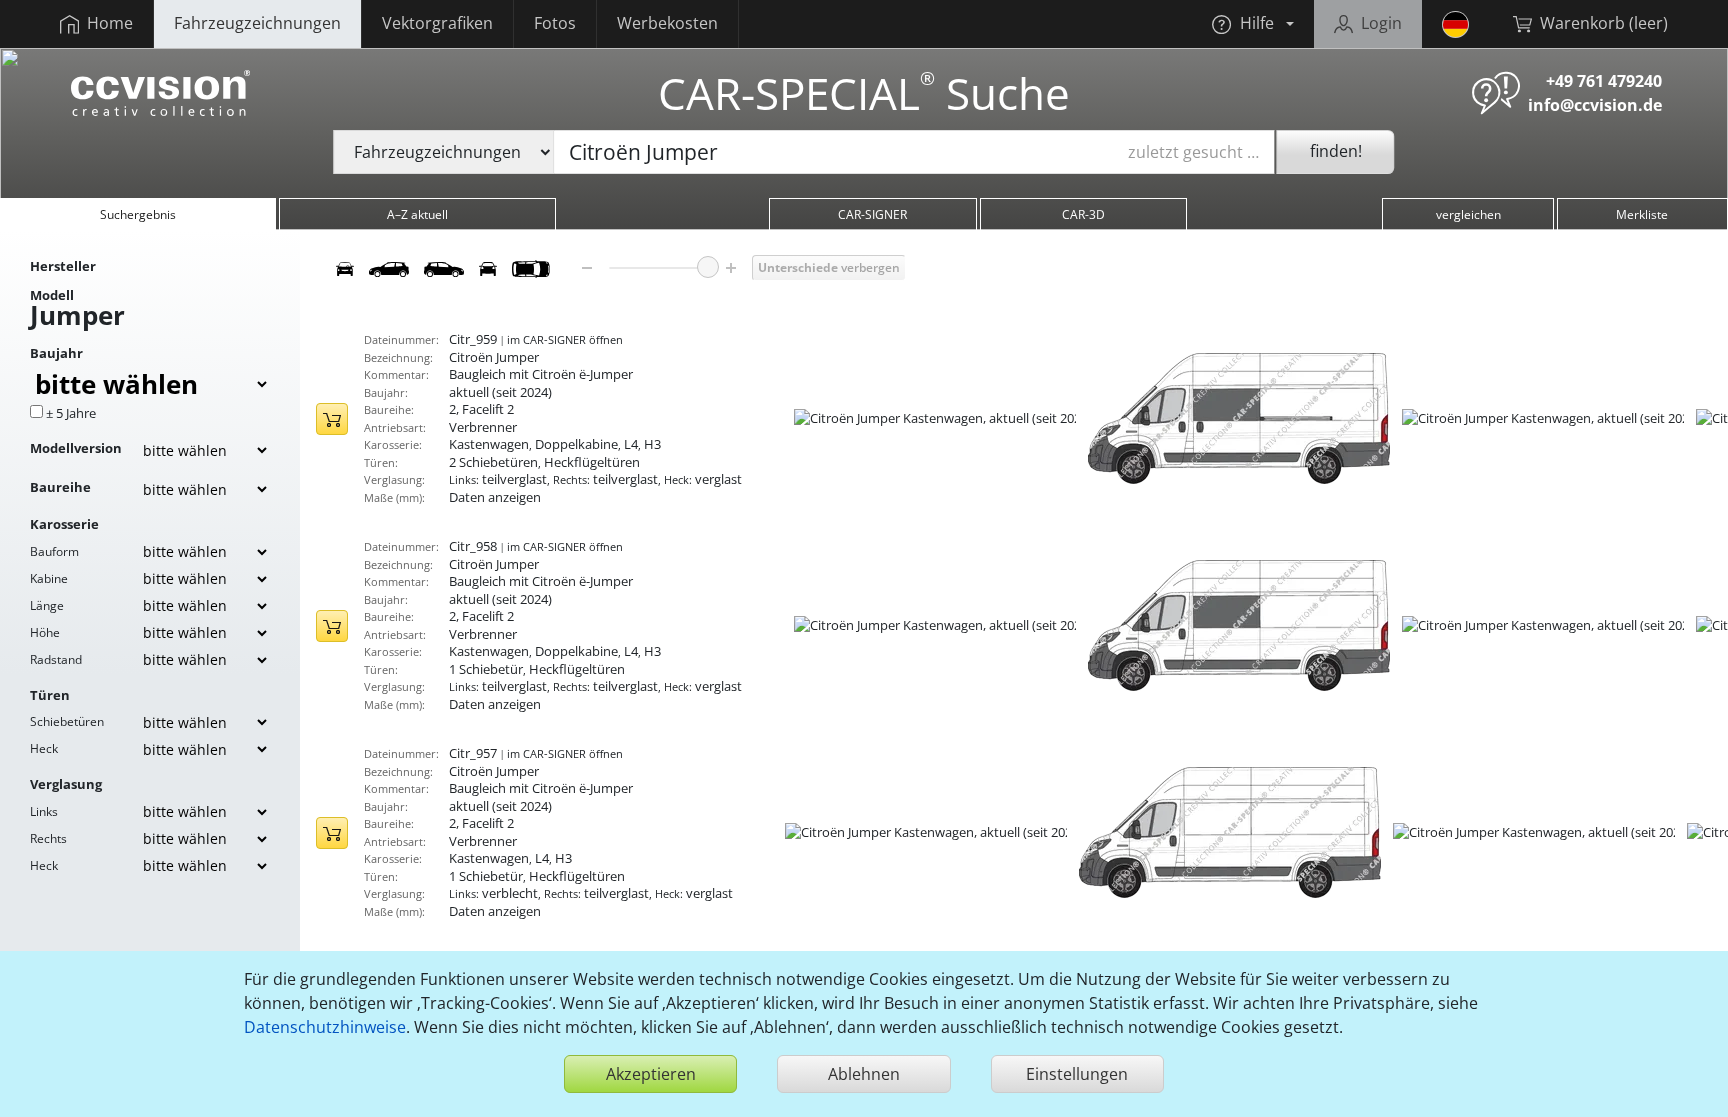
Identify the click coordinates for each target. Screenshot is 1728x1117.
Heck (44, 748)
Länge (47, 605)
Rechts (48, 838)
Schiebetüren (67, 721)
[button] (1252, 24)
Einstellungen (1077, 1074)
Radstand (56, 659)
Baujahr (56, 353)
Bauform (54, 551)
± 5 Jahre (71, 413)
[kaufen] (332, 419)
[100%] (708, 267)
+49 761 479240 (1604, 81)
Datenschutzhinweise (325, 1027)
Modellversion (76, 448)
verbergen (829, 267)
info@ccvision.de (1595, 105)
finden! (1336, 151)
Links (44, 811)
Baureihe (60, 487)
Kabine (49, 578)
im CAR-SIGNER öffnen (565, 339)
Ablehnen (864, 1074)
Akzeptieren (651, 1074)
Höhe (45, 632)
